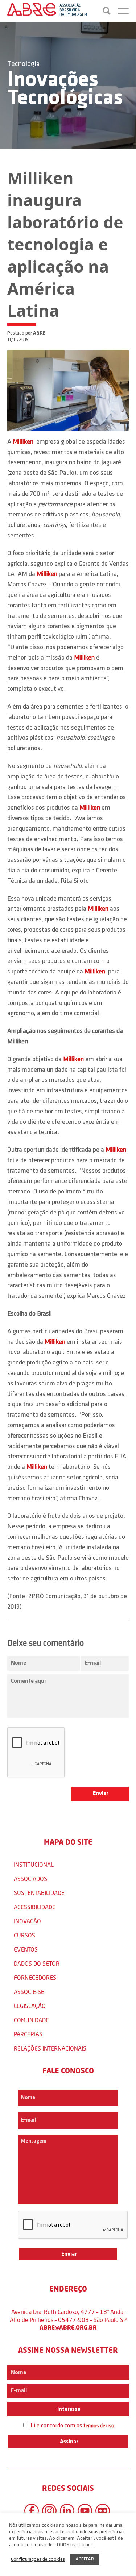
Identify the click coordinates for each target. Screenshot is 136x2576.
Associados (30, 1879)
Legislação (30, 2006)
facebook (32, 2511)
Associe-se (29, 1992)
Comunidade (31, 2020)
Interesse (68, 2409)
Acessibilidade (35, 1907)
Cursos (24, 1935)
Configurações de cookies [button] (38, 2560)
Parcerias (28, 2034)
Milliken (23, 442)
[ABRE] (47, 11)
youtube (85, 2511)
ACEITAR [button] (85, 2559)
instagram (49, 2511)
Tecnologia (23, 64)
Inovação (27, 1921)
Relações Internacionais (50, 2048)
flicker (103, 2511)
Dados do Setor (37, 1963)
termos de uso (99, 2426)
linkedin (67, 2511)
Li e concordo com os (72, 2426)
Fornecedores (35, 1977)
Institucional (34, 1864)
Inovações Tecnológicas (65, 90)
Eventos (26, 1949)
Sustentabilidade (39, 1893)
